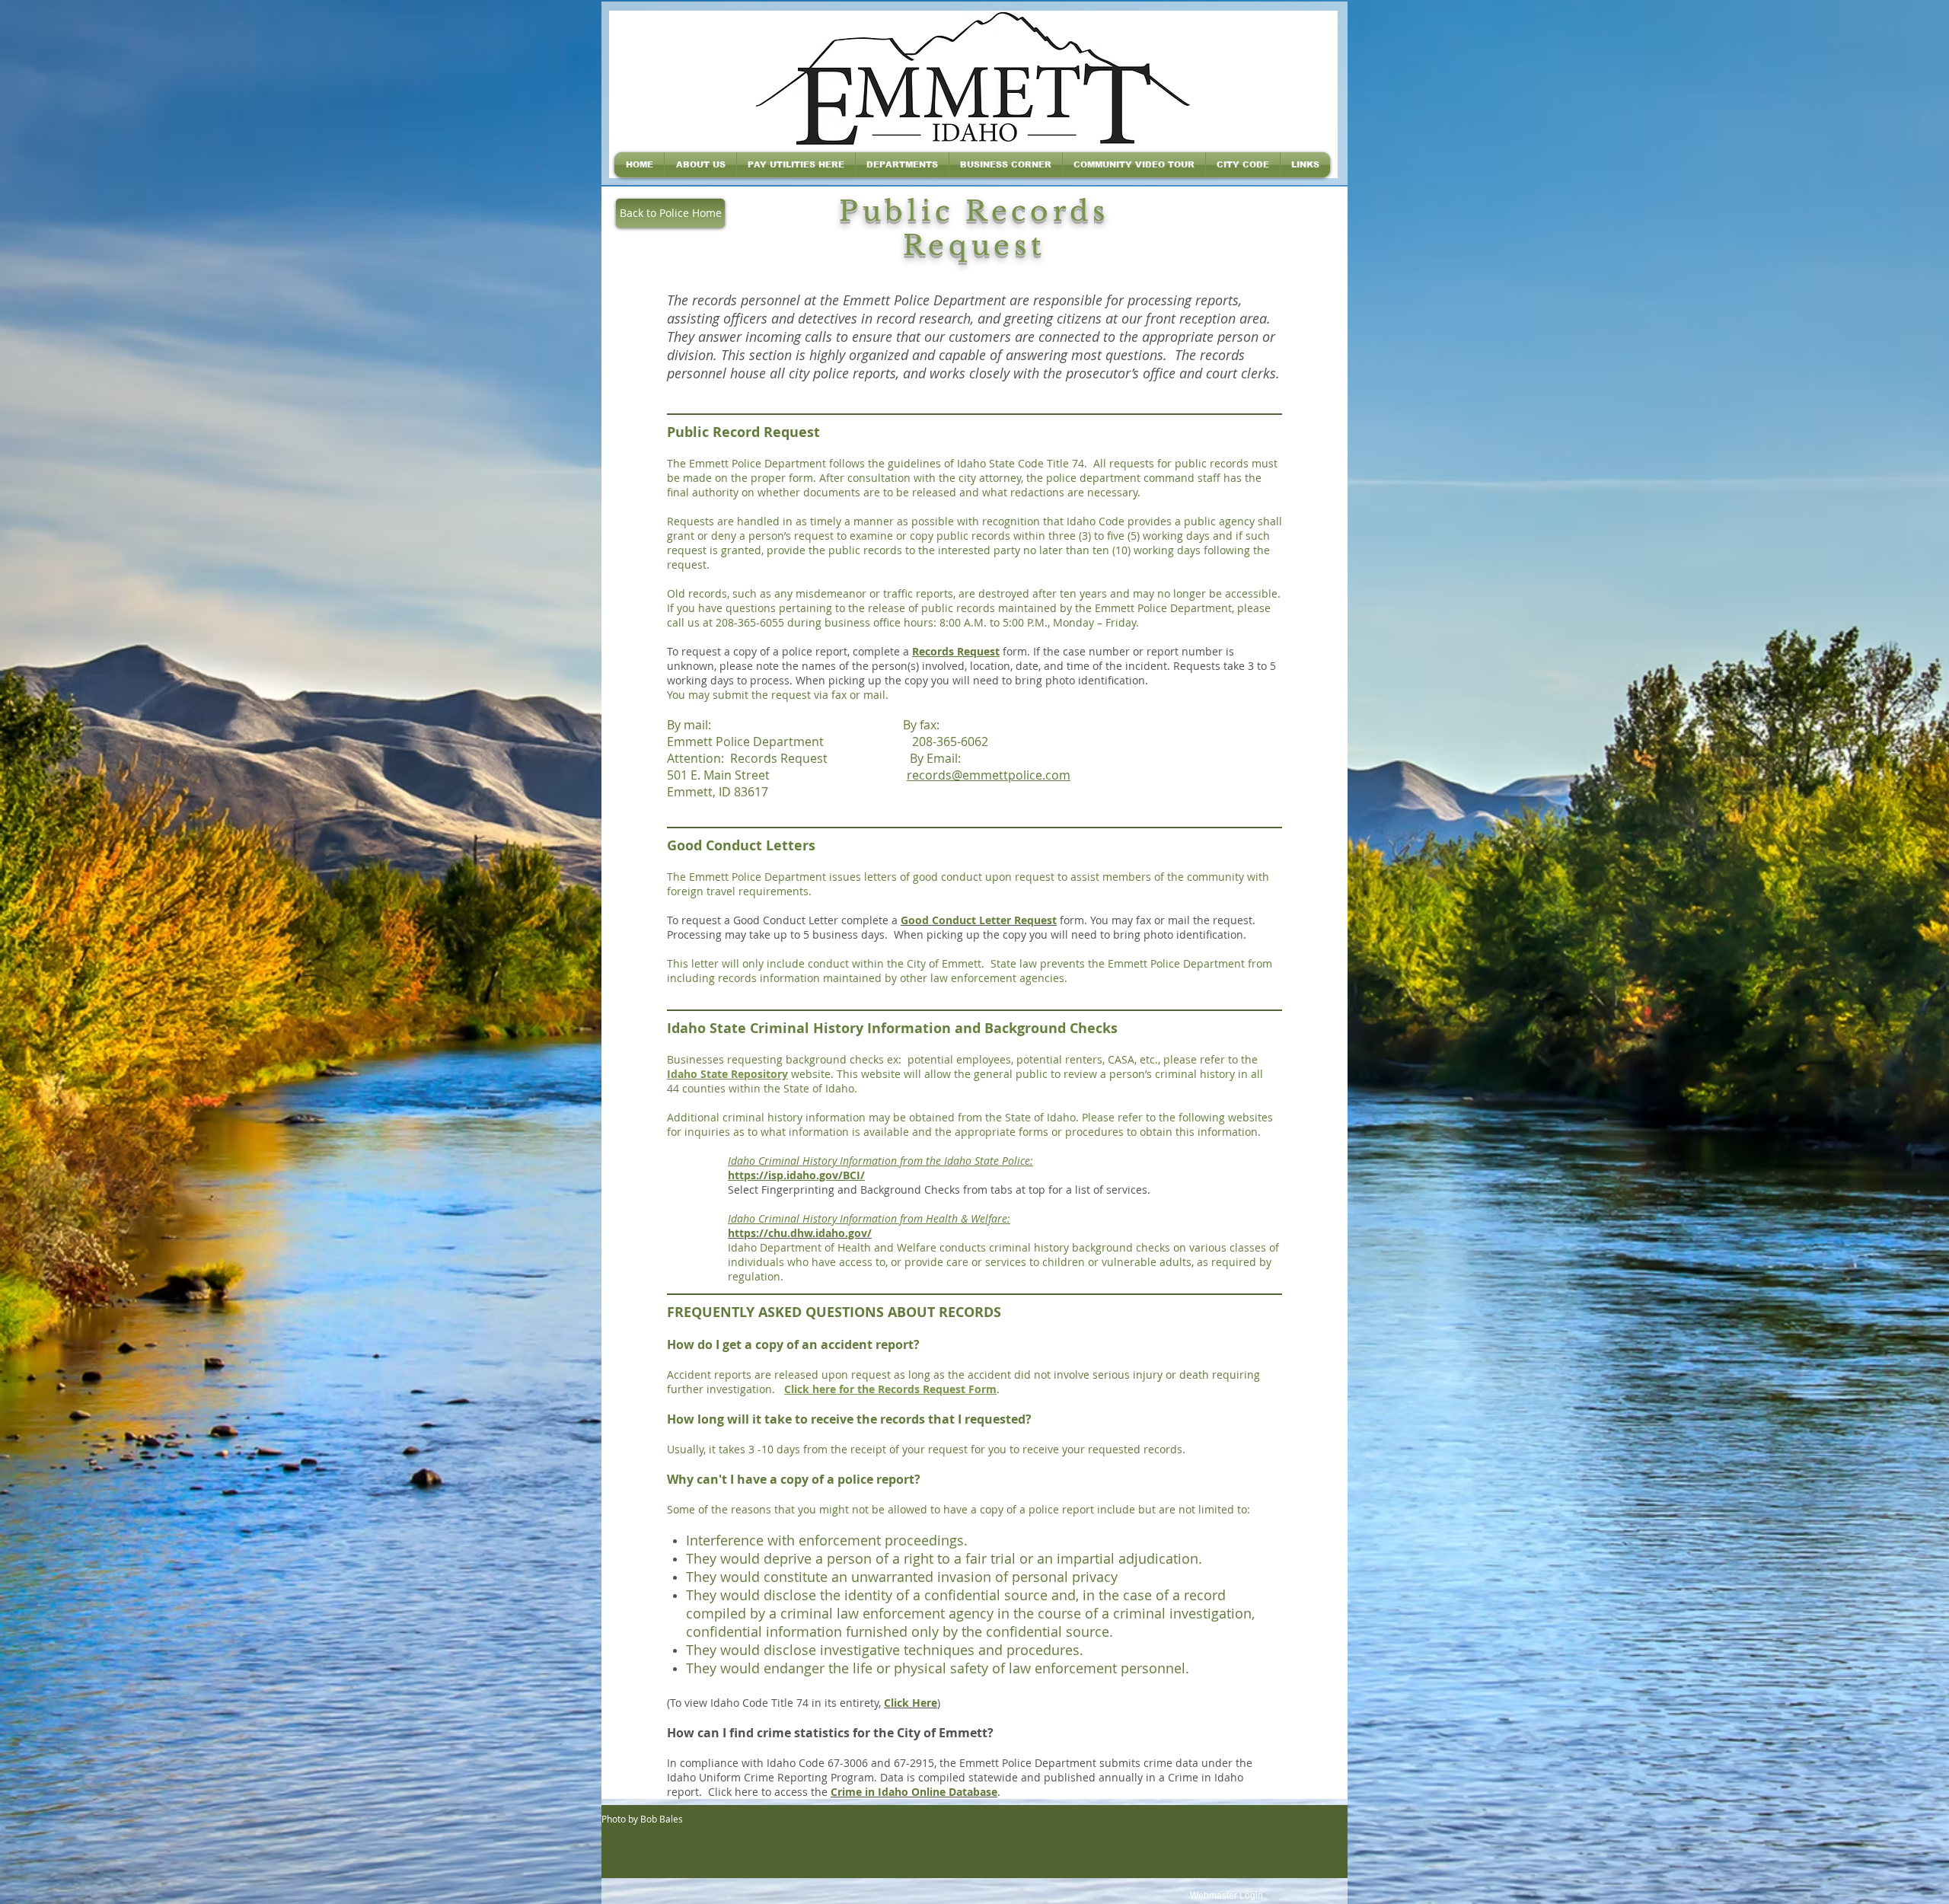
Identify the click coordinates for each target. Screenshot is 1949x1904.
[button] (700, 165)
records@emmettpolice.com (989, 775)
